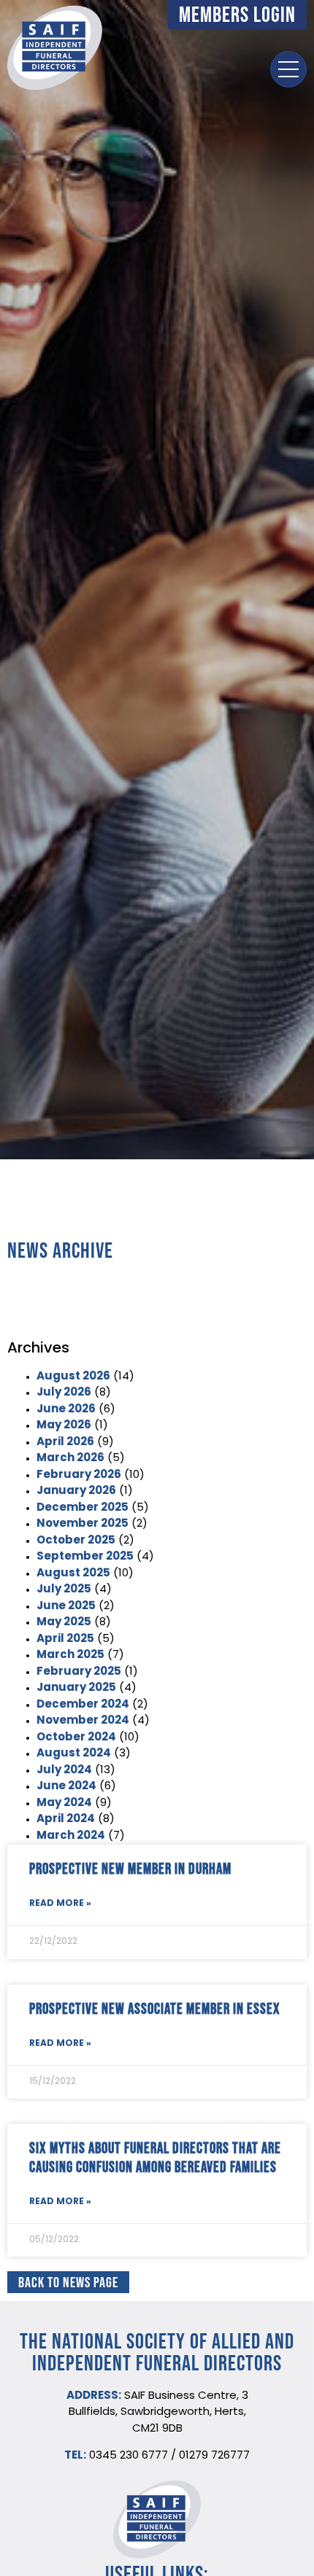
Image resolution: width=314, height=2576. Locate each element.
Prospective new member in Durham (130, 1868)
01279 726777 (214, 2456)
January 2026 (76, 1491)
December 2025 (83, 1508)
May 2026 (64, 1426)
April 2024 (66, 1820)
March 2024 (71, 1836)
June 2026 (66, 1410)
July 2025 (64, 1590)
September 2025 (85, 1557)
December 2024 (83, 1705)
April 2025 (65, 1639)
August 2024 (74, 1754)
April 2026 (65, 1443)
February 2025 (79, 1672)
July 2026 (64, 1393)
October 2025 (76, 1541)
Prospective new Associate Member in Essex (155, 2008)
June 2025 (66, 1607)
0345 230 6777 (129, 2456)
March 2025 (70, 1655)
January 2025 (76, 1688)
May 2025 (64, 1623)
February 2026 (79, 1475)
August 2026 (73, 1377)
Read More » (60, 1904)
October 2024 (76, 1738)
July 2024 (64, 1771)
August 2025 (73, 1574)
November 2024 (83, 1721)
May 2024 (64, 1803)
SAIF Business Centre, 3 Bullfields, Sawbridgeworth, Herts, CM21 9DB (158, 2413)
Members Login (237, 14)
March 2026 (70, 1459)
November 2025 (83, 1524)
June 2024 (66, 1787)
